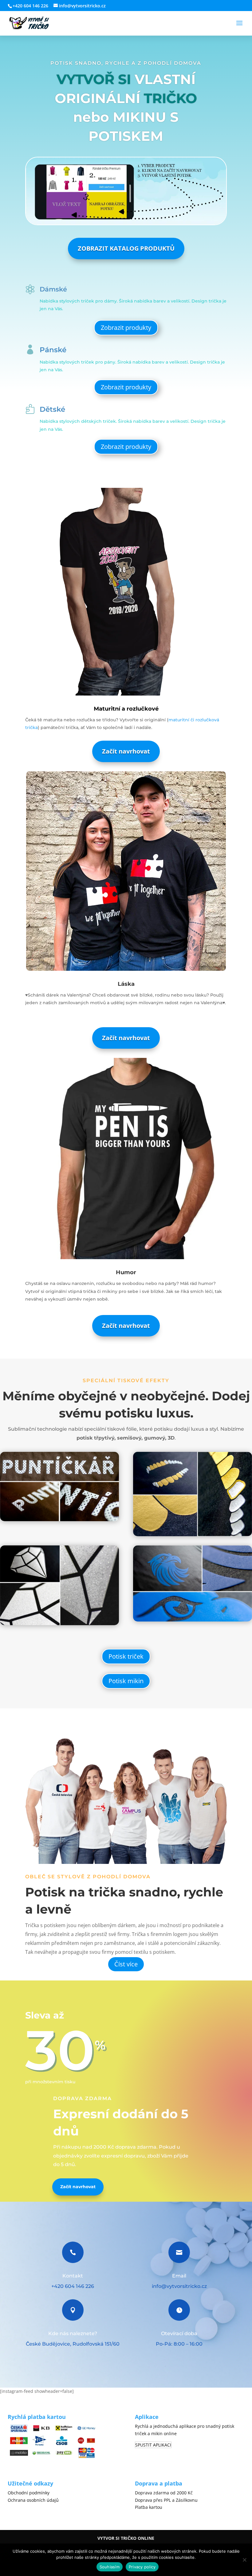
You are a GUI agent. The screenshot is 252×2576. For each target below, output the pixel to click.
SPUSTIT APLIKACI (153, 2445)
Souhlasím (110, 2567)
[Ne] (244, 2560)
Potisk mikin (126, 1681)
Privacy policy (142, 2567)
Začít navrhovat (126, 751)
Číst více (126, 1964)
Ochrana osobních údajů (33, 2500)
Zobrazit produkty (126, 328)
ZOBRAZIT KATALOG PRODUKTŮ (126, 248)
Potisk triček (126, 1656)
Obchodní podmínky (29, 2493)
